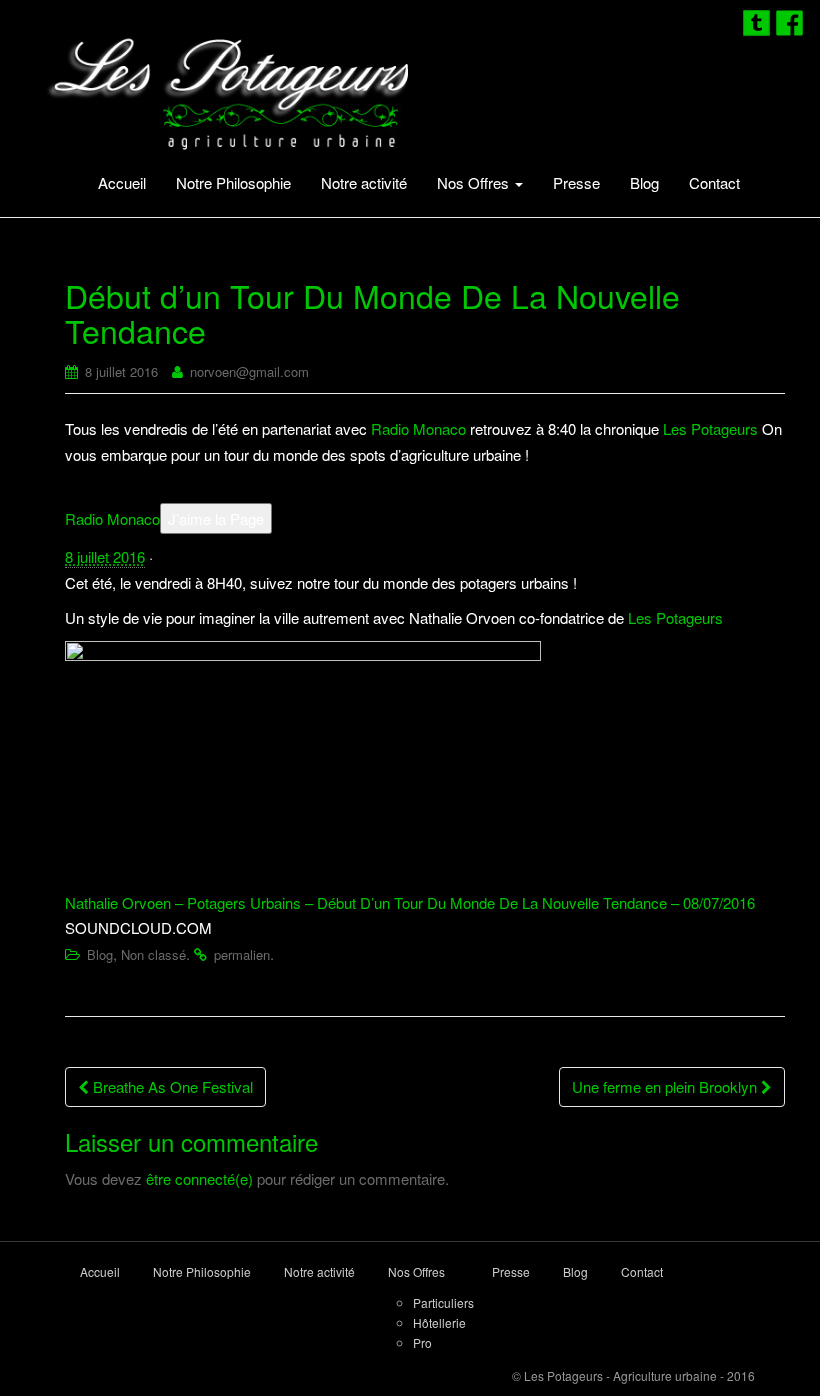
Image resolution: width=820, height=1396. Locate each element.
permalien (242, 954)
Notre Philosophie (233, 182)
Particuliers (443, 1302)
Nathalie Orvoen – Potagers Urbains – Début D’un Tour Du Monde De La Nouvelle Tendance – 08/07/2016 (410, 902)
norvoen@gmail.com (249, 371)
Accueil (122, 182)
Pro (422, 1342)
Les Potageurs (710, 428)
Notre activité (364, 182)
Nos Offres (475, 182)
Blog (644, 182)
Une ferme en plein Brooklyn (666, 1086)
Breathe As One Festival (171, 1086)
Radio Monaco (418, 428)
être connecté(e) (199, 1178)
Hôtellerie (439, 1322)
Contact (714, 182)
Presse (576, 182)
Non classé (153, 954)
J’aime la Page (216, 518)
